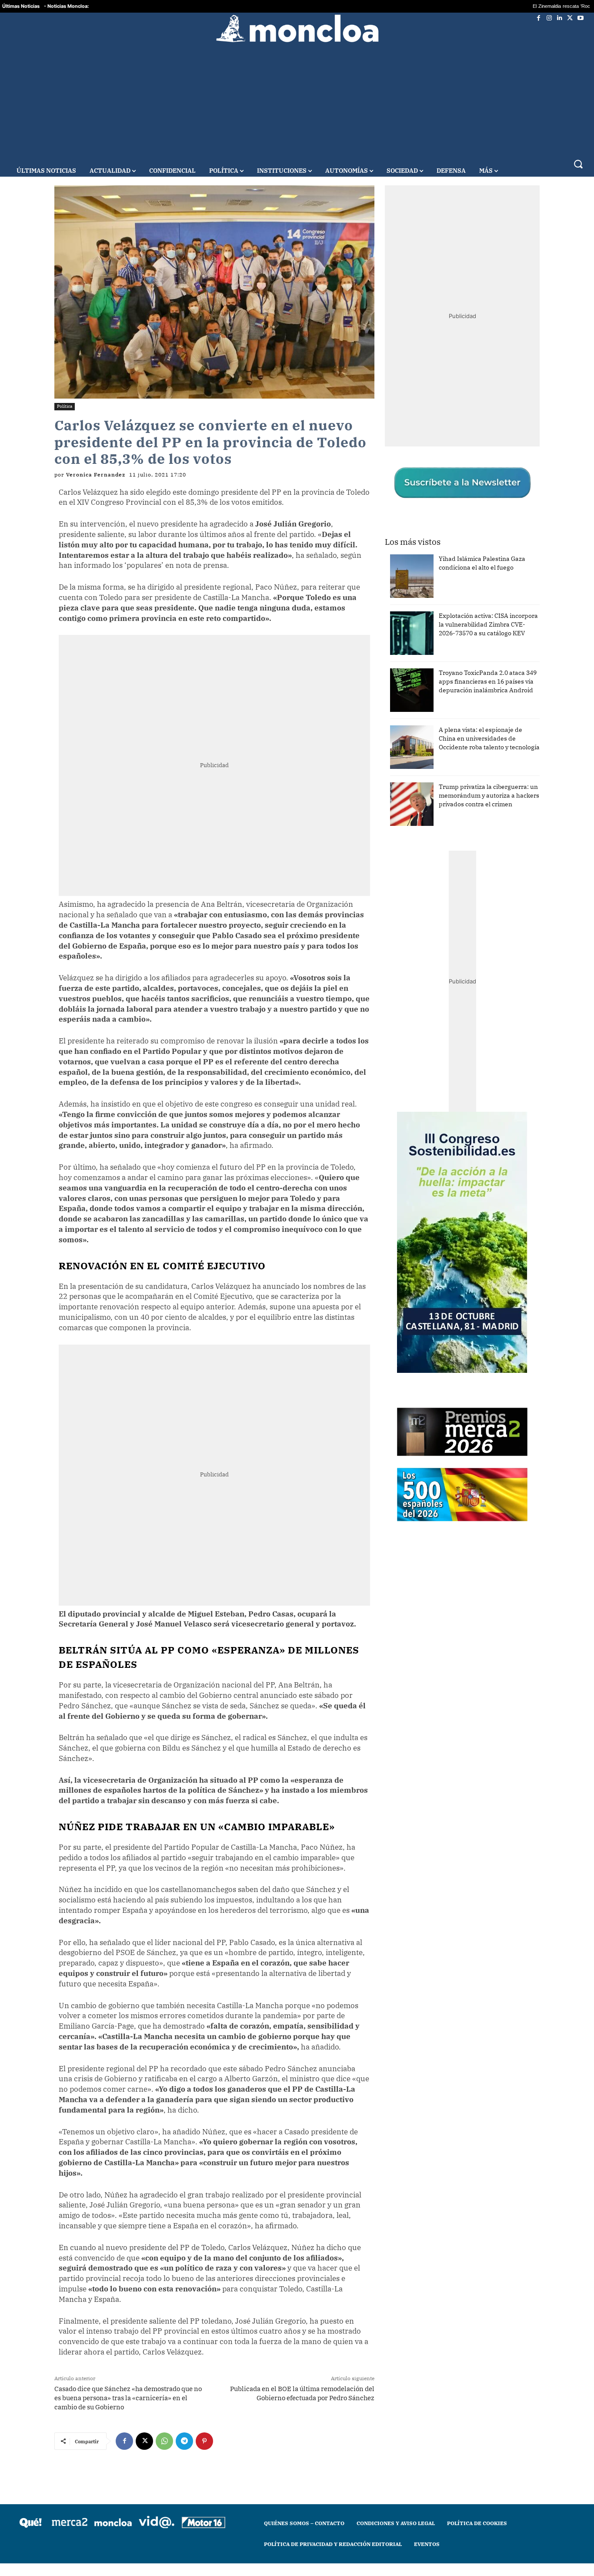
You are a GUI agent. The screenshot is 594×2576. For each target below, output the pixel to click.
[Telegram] (184, 2441)
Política (65, 406)
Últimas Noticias (21, 6)
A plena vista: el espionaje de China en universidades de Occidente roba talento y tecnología (489, 738)
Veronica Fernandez (96, 475)
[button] (578, 164)
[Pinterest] (204, 2441)
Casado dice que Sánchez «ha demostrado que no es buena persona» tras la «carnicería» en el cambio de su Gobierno (128, 2398)
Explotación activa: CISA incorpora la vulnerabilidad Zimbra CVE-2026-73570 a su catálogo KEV (488, 624)
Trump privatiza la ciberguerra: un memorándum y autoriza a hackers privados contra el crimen (489, 795)
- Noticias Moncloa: (66, 6)
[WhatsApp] (164, 2441)
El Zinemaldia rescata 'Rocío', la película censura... (535, 6)
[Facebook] (539, 18)
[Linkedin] (560, 18)
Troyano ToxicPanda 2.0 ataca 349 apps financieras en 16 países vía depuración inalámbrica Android (488, 681)
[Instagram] (549, 18)
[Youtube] (581, 18)
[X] (570, 18)
